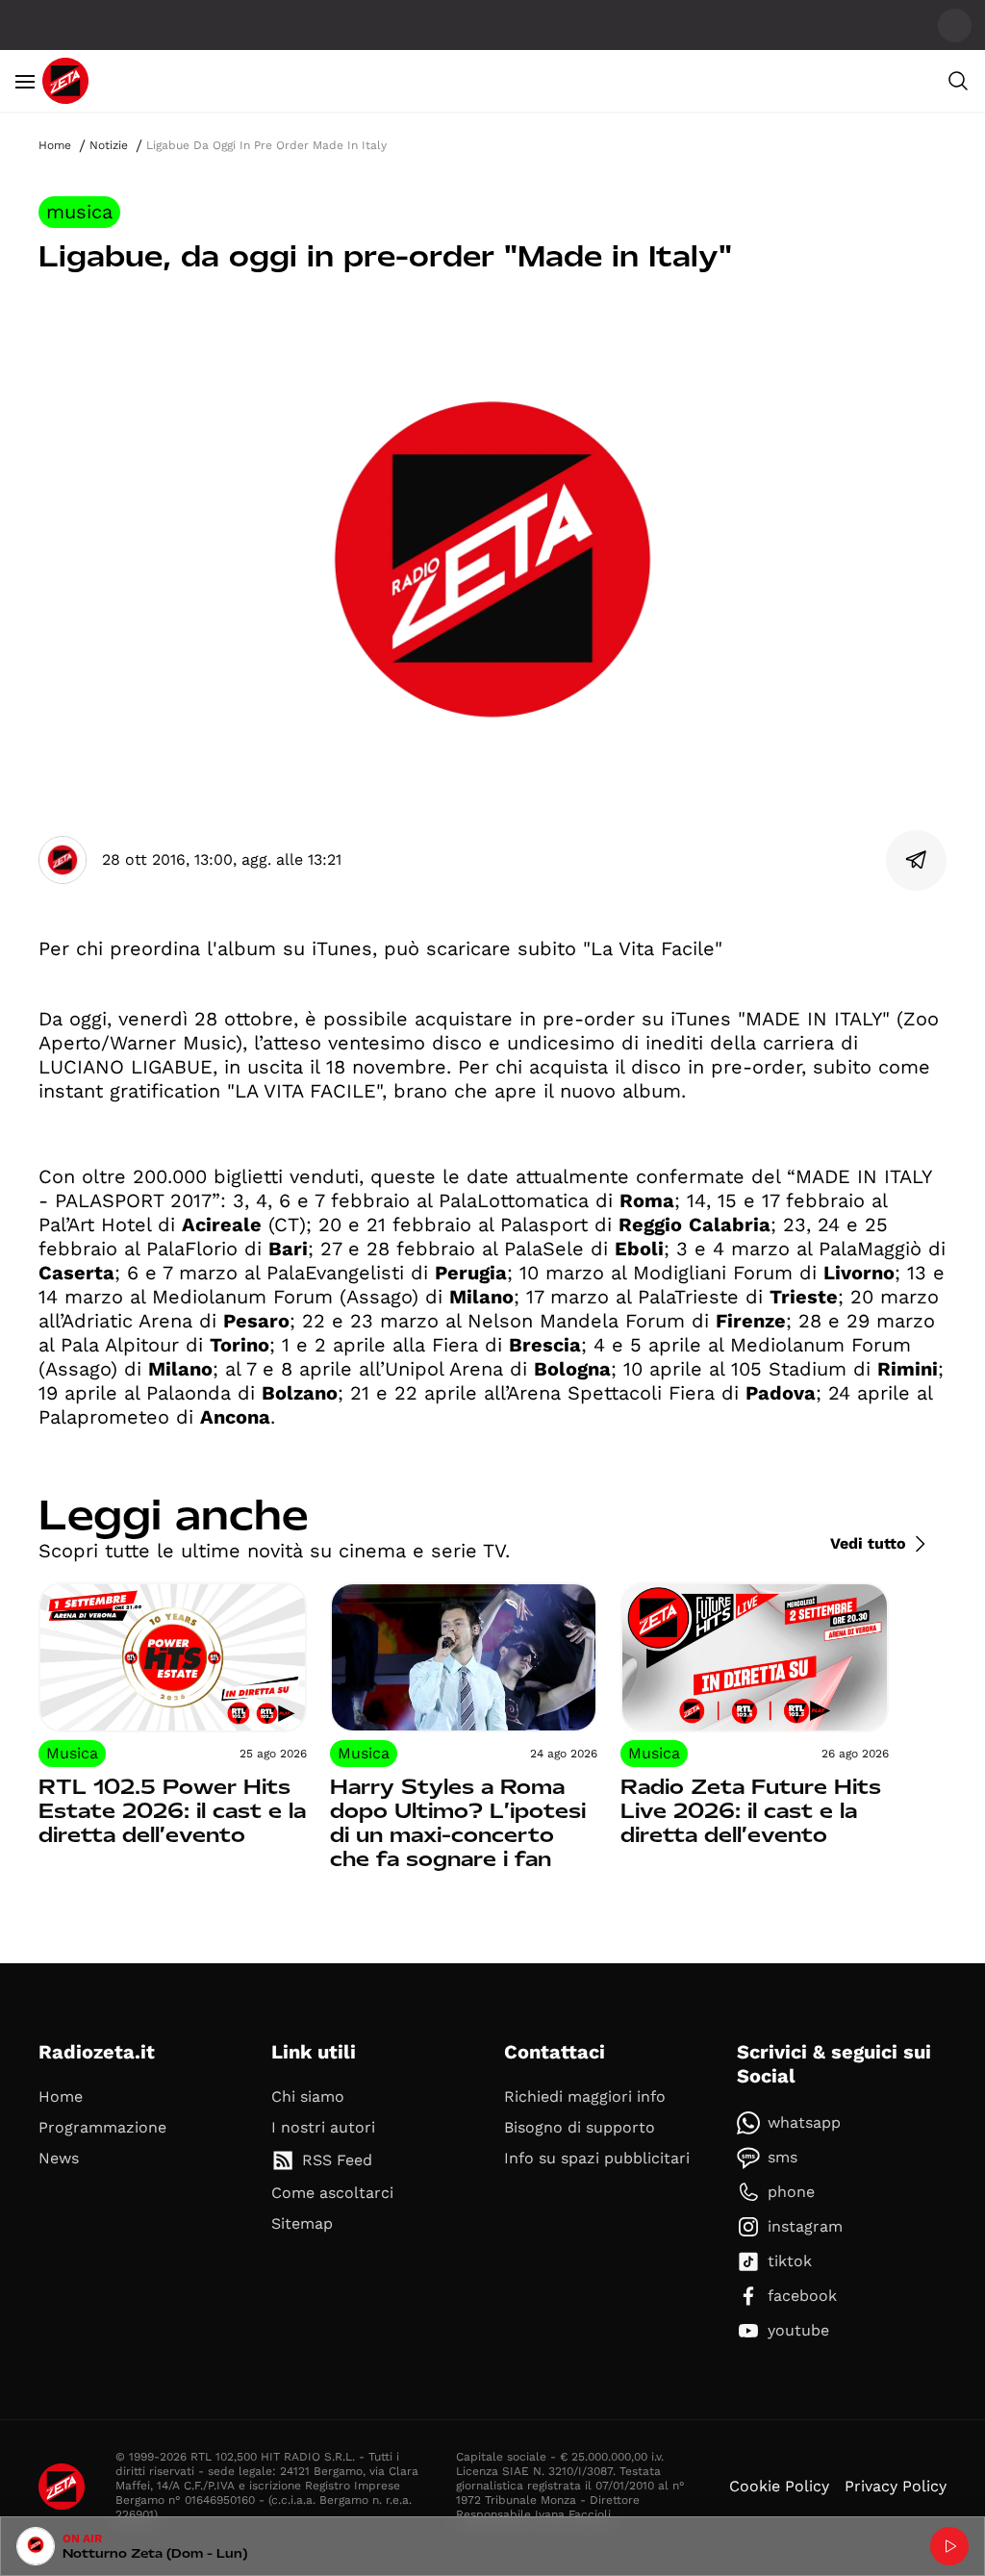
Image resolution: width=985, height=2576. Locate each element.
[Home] (65, 81)
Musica (79, 212)
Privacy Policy (896, 2486)
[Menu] (25, 81)
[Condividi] (917, 860)
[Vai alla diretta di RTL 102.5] (949, 2546)
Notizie (109, 145)
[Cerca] (958, 81)
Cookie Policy (779, 2486)
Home (55, 145)
